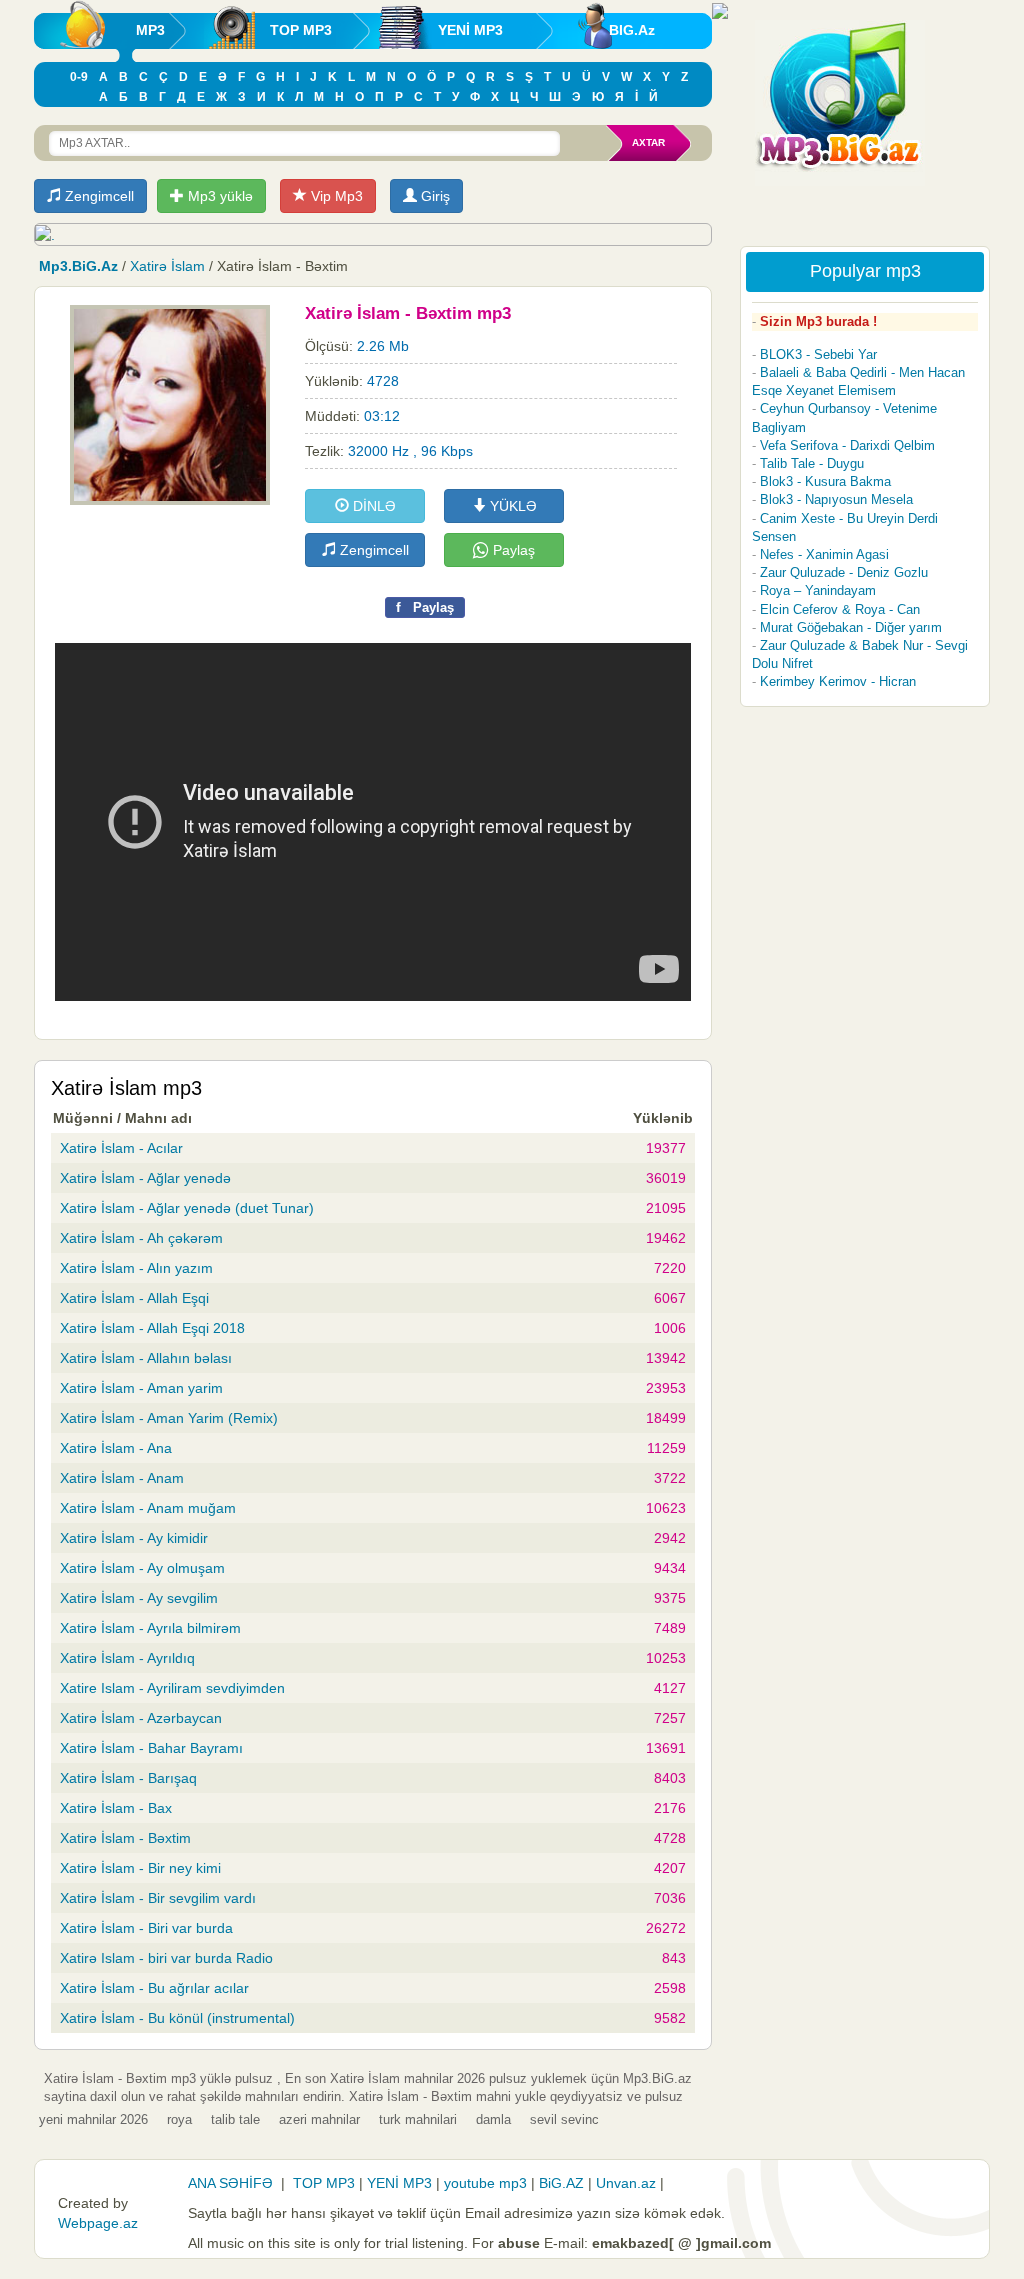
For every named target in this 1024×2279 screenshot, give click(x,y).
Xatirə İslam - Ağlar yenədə (145, 1178)
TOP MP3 (301, 30)
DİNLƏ (372, 506)
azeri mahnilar (319, 2119)
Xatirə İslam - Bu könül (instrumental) (177, 2018)
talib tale (235, 2119)
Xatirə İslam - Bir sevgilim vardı (158, 1898)
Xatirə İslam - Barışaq (128, 1778)
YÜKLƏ (511, 506)
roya (179, 2119)
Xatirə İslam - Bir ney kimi (140, 1868)
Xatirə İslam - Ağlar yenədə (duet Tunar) (187, 1208)
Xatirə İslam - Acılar (121, 1148)
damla (493, 2119)
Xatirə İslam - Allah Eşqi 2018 (152, 1328)
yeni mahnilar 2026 (93, 2119)
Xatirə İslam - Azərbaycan (141, 1718)
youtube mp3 (485, 2183)
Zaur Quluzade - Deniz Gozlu (844, 572)
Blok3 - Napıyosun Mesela (836, 499)
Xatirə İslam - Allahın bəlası (146, 1358)
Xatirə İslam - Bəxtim (125, 1838)
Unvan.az (626, 2183)
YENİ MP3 (470, 30)
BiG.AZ (561, 2183)
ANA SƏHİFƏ (230, 2183)
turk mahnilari (418, 2119)
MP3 (150, 30)
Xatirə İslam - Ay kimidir (134, 1538)
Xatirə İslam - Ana (116, 1448)
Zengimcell (97, 196)
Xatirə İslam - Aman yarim (141, 1388)
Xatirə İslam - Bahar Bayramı (151, 1748)
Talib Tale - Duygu (812, 463)
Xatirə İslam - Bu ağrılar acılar (154, 1988)
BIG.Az (632, 30)
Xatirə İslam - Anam (122, 1478)
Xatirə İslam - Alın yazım (136, 1268)
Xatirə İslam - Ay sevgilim (139, 1598)
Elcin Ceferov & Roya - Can (840, 609)
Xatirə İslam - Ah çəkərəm (141, 1238)
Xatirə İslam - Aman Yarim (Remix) (169, 1418)
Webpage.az (98, 2223)
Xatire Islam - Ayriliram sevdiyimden (172, 1688)
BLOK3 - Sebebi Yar (818, 354)
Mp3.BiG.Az (78, 266)
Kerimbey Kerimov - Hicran (838, 681)
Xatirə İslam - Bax (116, 1808)
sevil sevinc (564, 2119)
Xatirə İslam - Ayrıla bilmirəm (150, 1628)
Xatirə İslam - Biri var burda (146, 1928)
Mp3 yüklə (218, 196)
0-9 (79, 77)
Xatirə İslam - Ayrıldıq (127, 1658)
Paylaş (512, 550)
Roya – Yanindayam (818, 590)
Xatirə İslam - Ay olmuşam (142, 1568)
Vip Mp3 (335, 196)
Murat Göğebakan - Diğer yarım (851, 627)
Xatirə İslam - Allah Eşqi (134, 1298)
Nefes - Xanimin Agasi (824, 554)
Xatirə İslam (167, 266)
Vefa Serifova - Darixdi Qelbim (847, 445)
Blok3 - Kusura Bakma (825, 481)
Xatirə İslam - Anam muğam (148, 1508)
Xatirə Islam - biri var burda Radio (166, 1958)
